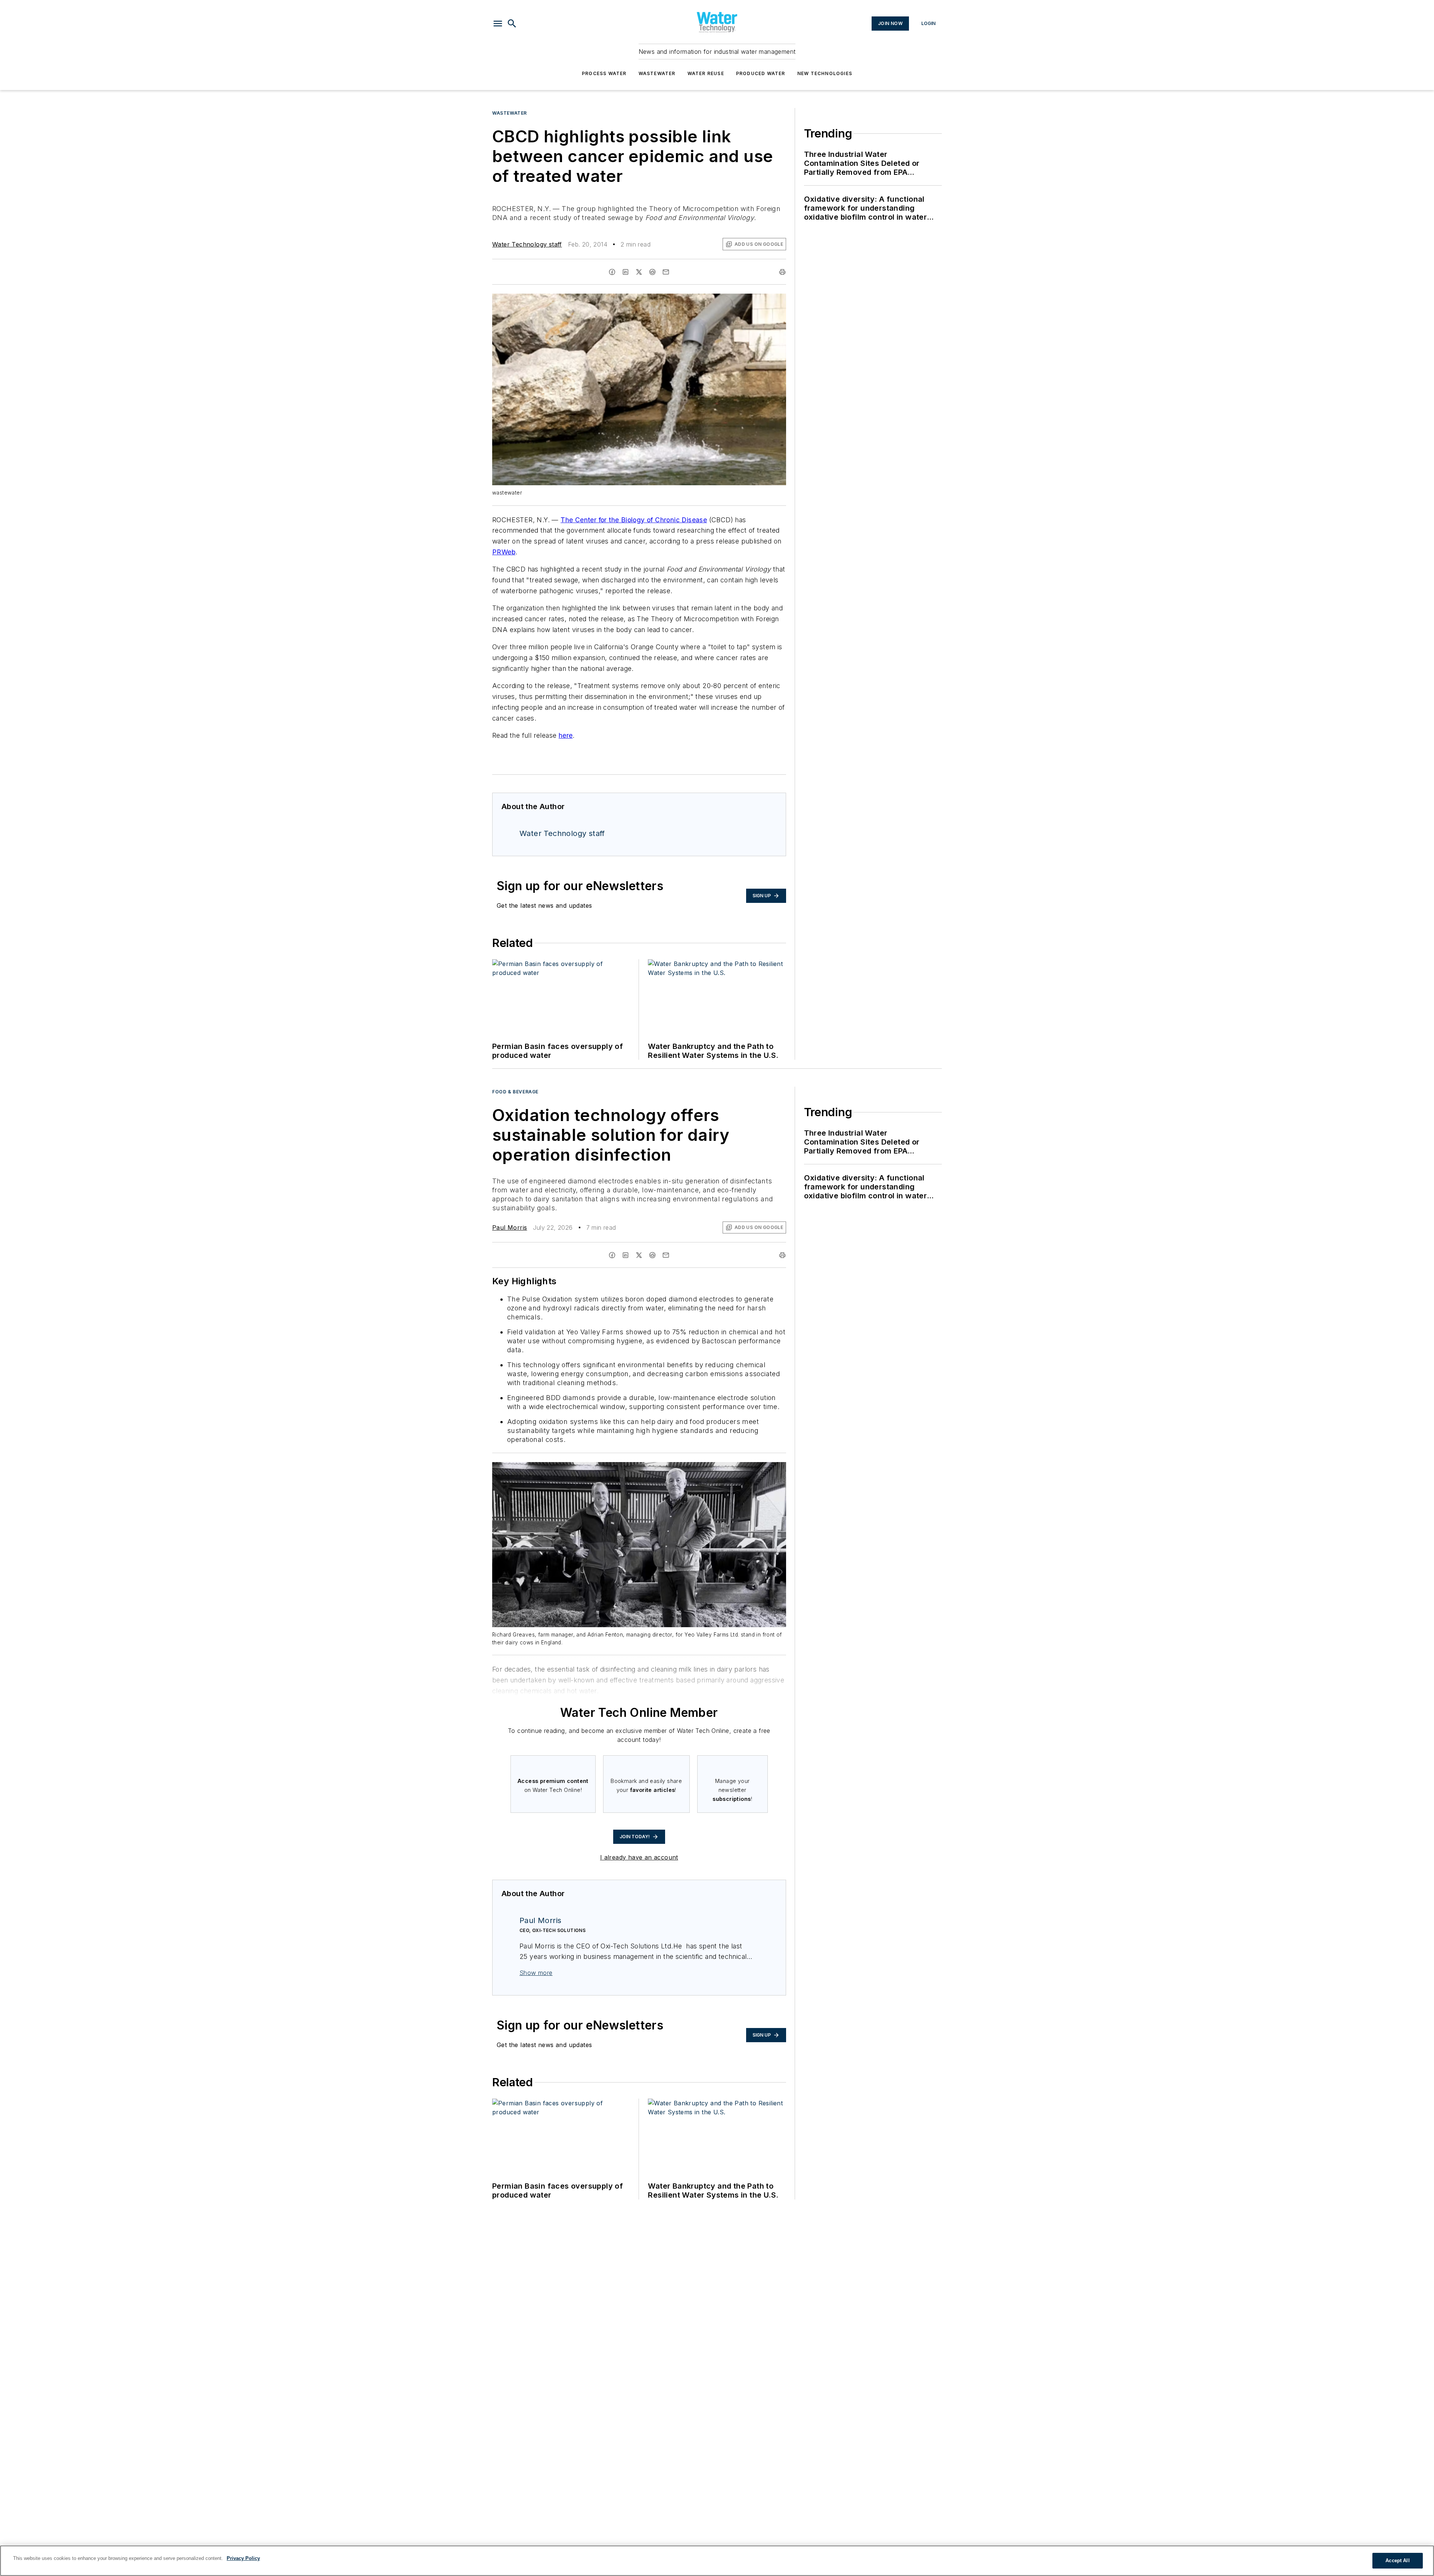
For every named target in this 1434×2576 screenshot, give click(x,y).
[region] (717, 2561)
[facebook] (612, 272)
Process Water (604, 73)
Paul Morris (510, 1227)
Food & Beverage (515, 1092)
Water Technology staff (527, 244)
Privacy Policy (243, 2558)
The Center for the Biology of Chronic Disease (634, 520)
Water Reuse (706, 73)
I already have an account (639, 1857)
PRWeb (504, 552)
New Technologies (825, 73)
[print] (782, 272)
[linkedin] (626, 272)
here (566, 735)
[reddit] (652, 272)
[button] (498, 24)
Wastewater (657, 73)
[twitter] (639, 272)
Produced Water (761, 73)
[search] (512, 24)
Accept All (1397, 2560)
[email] (666, 272)
